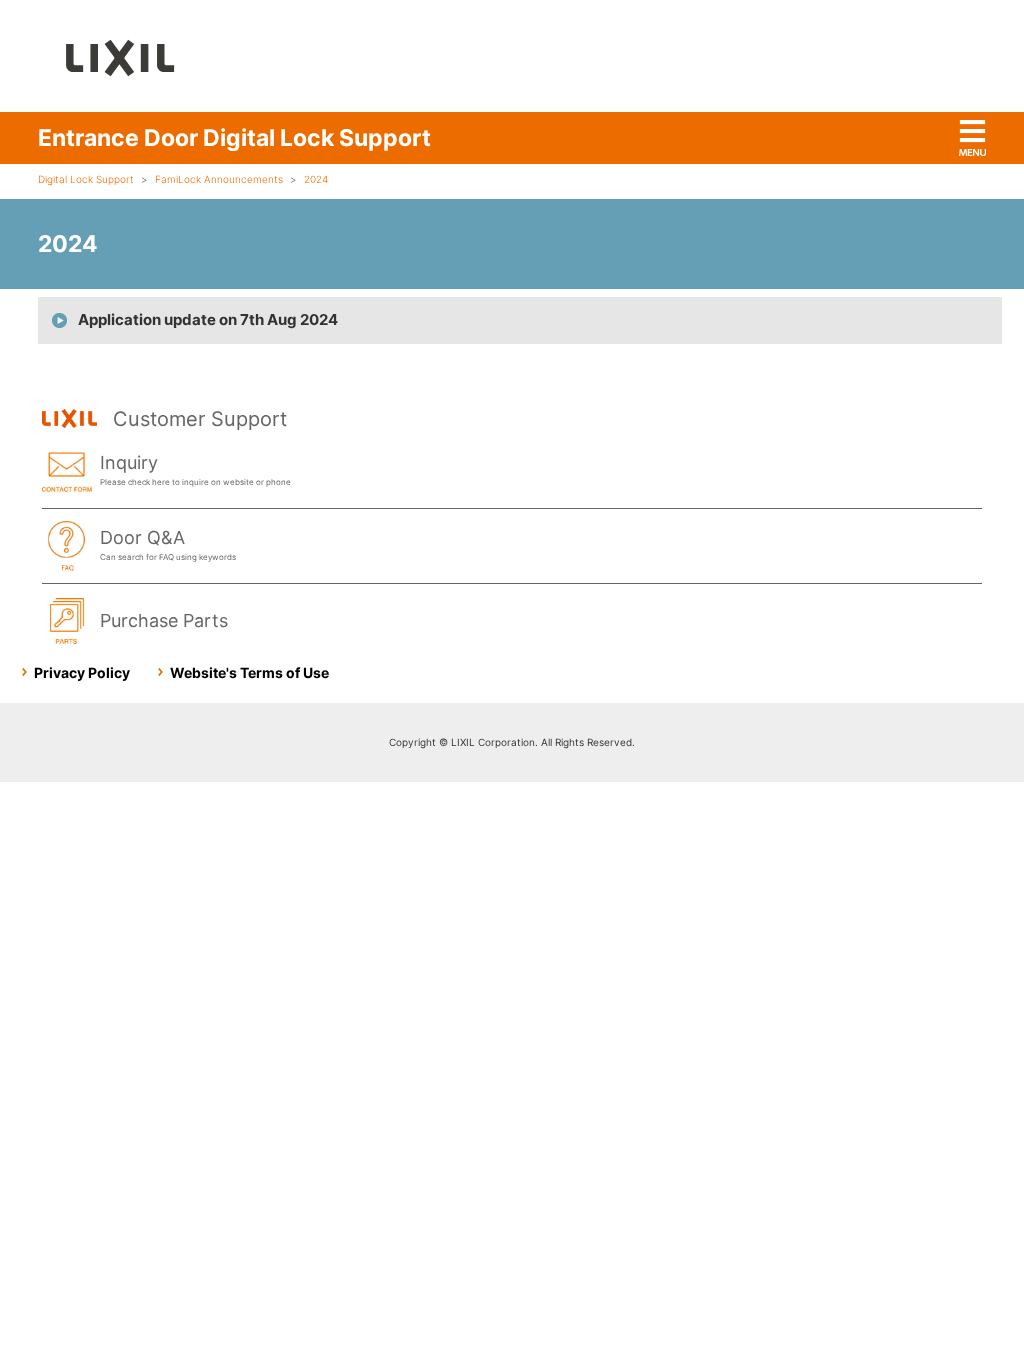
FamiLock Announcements (219, 179)
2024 (316, 179)
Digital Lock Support (86, 179)
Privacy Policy (82, 672)
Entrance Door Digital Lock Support (234, 138)
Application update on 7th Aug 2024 (208, 319)
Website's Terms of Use (249, 672)
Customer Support (200, 419)
